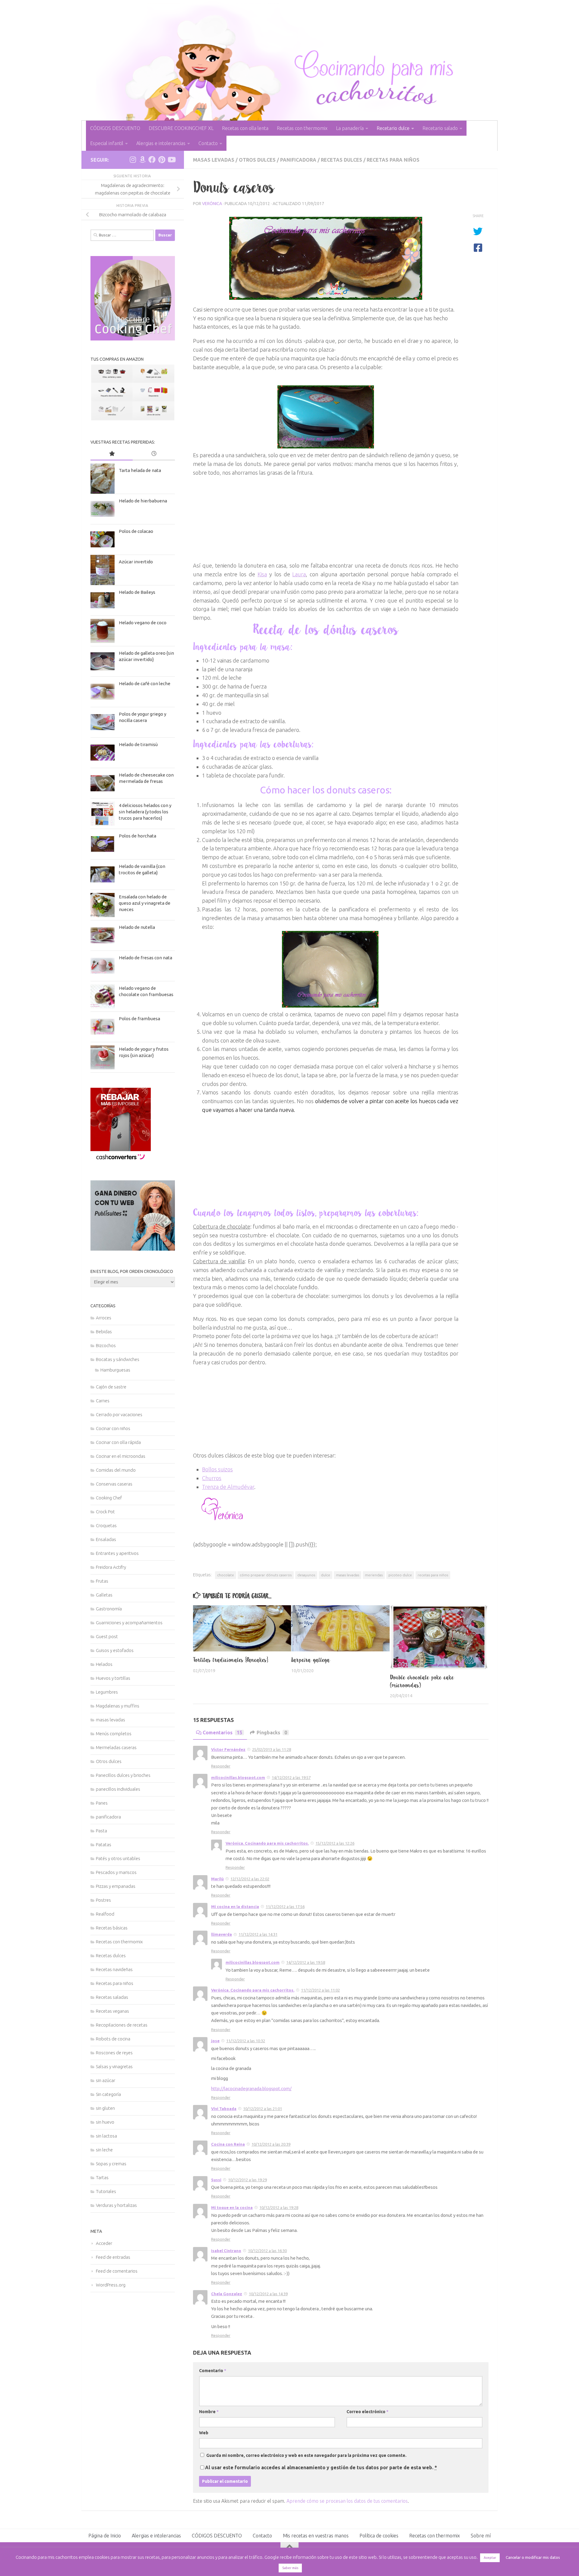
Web (204, 2433)
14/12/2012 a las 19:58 (306, 1962)
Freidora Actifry (111, 1567)
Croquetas (106, 1525)
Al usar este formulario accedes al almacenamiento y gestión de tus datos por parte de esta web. (321, 2467)
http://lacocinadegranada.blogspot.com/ (251, 2089)
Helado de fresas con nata (146, 958)
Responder (221, 1766)
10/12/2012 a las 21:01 (263, 2109)
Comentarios (222, 1733)
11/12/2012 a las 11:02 (320, 1990)
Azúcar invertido (136, 562)
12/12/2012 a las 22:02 (250, 1879)
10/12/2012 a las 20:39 (271, 2144)
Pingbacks (272, 1733)
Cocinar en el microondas (121, 1456)
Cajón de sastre (111, 1387)
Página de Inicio (105, 2536)
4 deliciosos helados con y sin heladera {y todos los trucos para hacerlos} (145, 812)
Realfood (105, 1914)
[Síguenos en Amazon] (142, 160)
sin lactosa (106, 2136)
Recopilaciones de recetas (122, 2025)
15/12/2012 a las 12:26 (335, 1843)
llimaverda (221, 1934)
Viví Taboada (224, 2109)
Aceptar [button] (490, 2558)
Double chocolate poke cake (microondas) (422, 1681)
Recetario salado (440, 128)
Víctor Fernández (228, 1749)
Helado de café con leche (145, 684)
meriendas (374, 1575)
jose (215, 2041)
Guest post (107, 1636)
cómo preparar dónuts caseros (266, 1575)
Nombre (209, 2412)
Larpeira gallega (311, 1660)
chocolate (226, 1575)
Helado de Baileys (137, 592)
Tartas (102, 2177)
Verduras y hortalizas (116, 2205)
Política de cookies (379, 2536)
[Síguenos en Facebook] (152, 160)
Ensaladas (106, 1539)
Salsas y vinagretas (114, 2066)
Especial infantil (107, 143)
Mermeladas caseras (116, 1747)
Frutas (102, 1581)
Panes (102, 1803)
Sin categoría (108, 2094)
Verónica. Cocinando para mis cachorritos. (267, 1843)
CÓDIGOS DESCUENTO (115, 128)
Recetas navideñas (114, 1969)
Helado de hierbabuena (143, 501)
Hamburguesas (115, 1370)
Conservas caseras (114, 1484)
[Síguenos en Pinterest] (162, 160)
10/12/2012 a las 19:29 (247, 2180)
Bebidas (104, 1332)
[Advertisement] (326, 519)
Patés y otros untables (118, 1858)
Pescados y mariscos (116, 1872)
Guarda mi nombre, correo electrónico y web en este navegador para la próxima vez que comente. (306, 2455)
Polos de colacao (136, 531)
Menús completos (114, 1734)
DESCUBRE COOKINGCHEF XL (181, 128)
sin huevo (105, 2122)
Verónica (212, 204)
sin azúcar (106, 2080)
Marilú (217, 1879)
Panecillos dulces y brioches (123, 1775)
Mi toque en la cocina (232, 2207)
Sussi (216, 2180)
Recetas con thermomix (302, 128)
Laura (299, 574)
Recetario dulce (393, 128)
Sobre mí (481, 2536)
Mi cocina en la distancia (235, 1907)
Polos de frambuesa (139, 1019)
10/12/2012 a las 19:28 (279, 2207)
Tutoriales (106, 2191)
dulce (326, 1575)
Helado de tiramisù (138, 744)
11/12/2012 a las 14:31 (258, 1934)
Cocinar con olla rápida (118, 1442)
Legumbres (107, 1692)
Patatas (104, 1845)
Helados (104, 1664)
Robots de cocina (113, 2039)
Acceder (104, 2243)
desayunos (306, 1575)
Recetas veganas (112, 2011)
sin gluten (105, 2108)
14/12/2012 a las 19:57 (291, 1777)
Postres (103, 1900)
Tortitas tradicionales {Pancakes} (231, 1660)
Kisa (262, 574)
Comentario (213, 2371)
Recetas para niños (393, 160)
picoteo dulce (400, 1575)
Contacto (208, 143)
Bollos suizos (217, 1469)
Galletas (104, 1595)
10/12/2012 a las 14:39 (268, 2294)
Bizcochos (106, 1345)
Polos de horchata (138, 836)
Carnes (103, 1401)
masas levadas (214, 160)
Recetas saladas (112, 1997)
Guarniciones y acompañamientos (129, 1623)
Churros (212, 1478)
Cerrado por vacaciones (119, 1415)
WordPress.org (111, 2285)
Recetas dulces (342, 160)
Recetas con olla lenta (245, 128)
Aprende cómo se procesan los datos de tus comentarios (347, 2501)
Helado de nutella (137, 927)
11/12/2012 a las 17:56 (285, 1907)
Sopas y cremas (111, 2164)
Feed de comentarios (117, 2271)
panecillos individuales (118, 1789)
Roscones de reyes (114, 2053)
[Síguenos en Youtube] (171, 160)
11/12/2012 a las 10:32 (246, 2041)
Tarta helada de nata (140, 470)
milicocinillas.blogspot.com (238, 1777)
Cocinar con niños (113, 1428)
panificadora (298, 160)
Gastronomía (109, 1609)
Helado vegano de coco (143, 623)
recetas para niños (433, 1575)
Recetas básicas (112, 1928)
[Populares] (112, 454)
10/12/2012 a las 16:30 (267, 2251)
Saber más (290, 2568)
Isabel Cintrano (226, 2251)
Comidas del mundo (116, 1470)
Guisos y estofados (115, 1650)
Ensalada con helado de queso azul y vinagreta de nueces (145, 903)
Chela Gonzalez (227, 2294)
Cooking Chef (109, 1498)
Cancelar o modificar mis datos (533, 2557)
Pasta (101, 1831)
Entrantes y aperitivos (117, 1553)
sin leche (104, 2150)
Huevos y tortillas (113, 1678)
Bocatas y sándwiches (118, 1359)
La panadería (350, 128)
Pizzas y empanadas (116, 1886)
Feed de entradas (113, 2257)
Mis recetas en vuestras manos (316, 2536)
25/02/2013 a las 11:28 (272, 1749)
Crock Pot (105, 1512)
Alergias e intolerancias (161, 143)
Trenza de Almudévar (228, 1487)
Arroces (104, 1318)
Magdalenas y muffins (118, 1706)
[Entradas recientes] (154, 454)
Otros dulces (257, 160)
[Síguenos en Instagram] (133, 160)
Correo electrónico (367, 2412)
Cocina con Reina (228, 2144)
